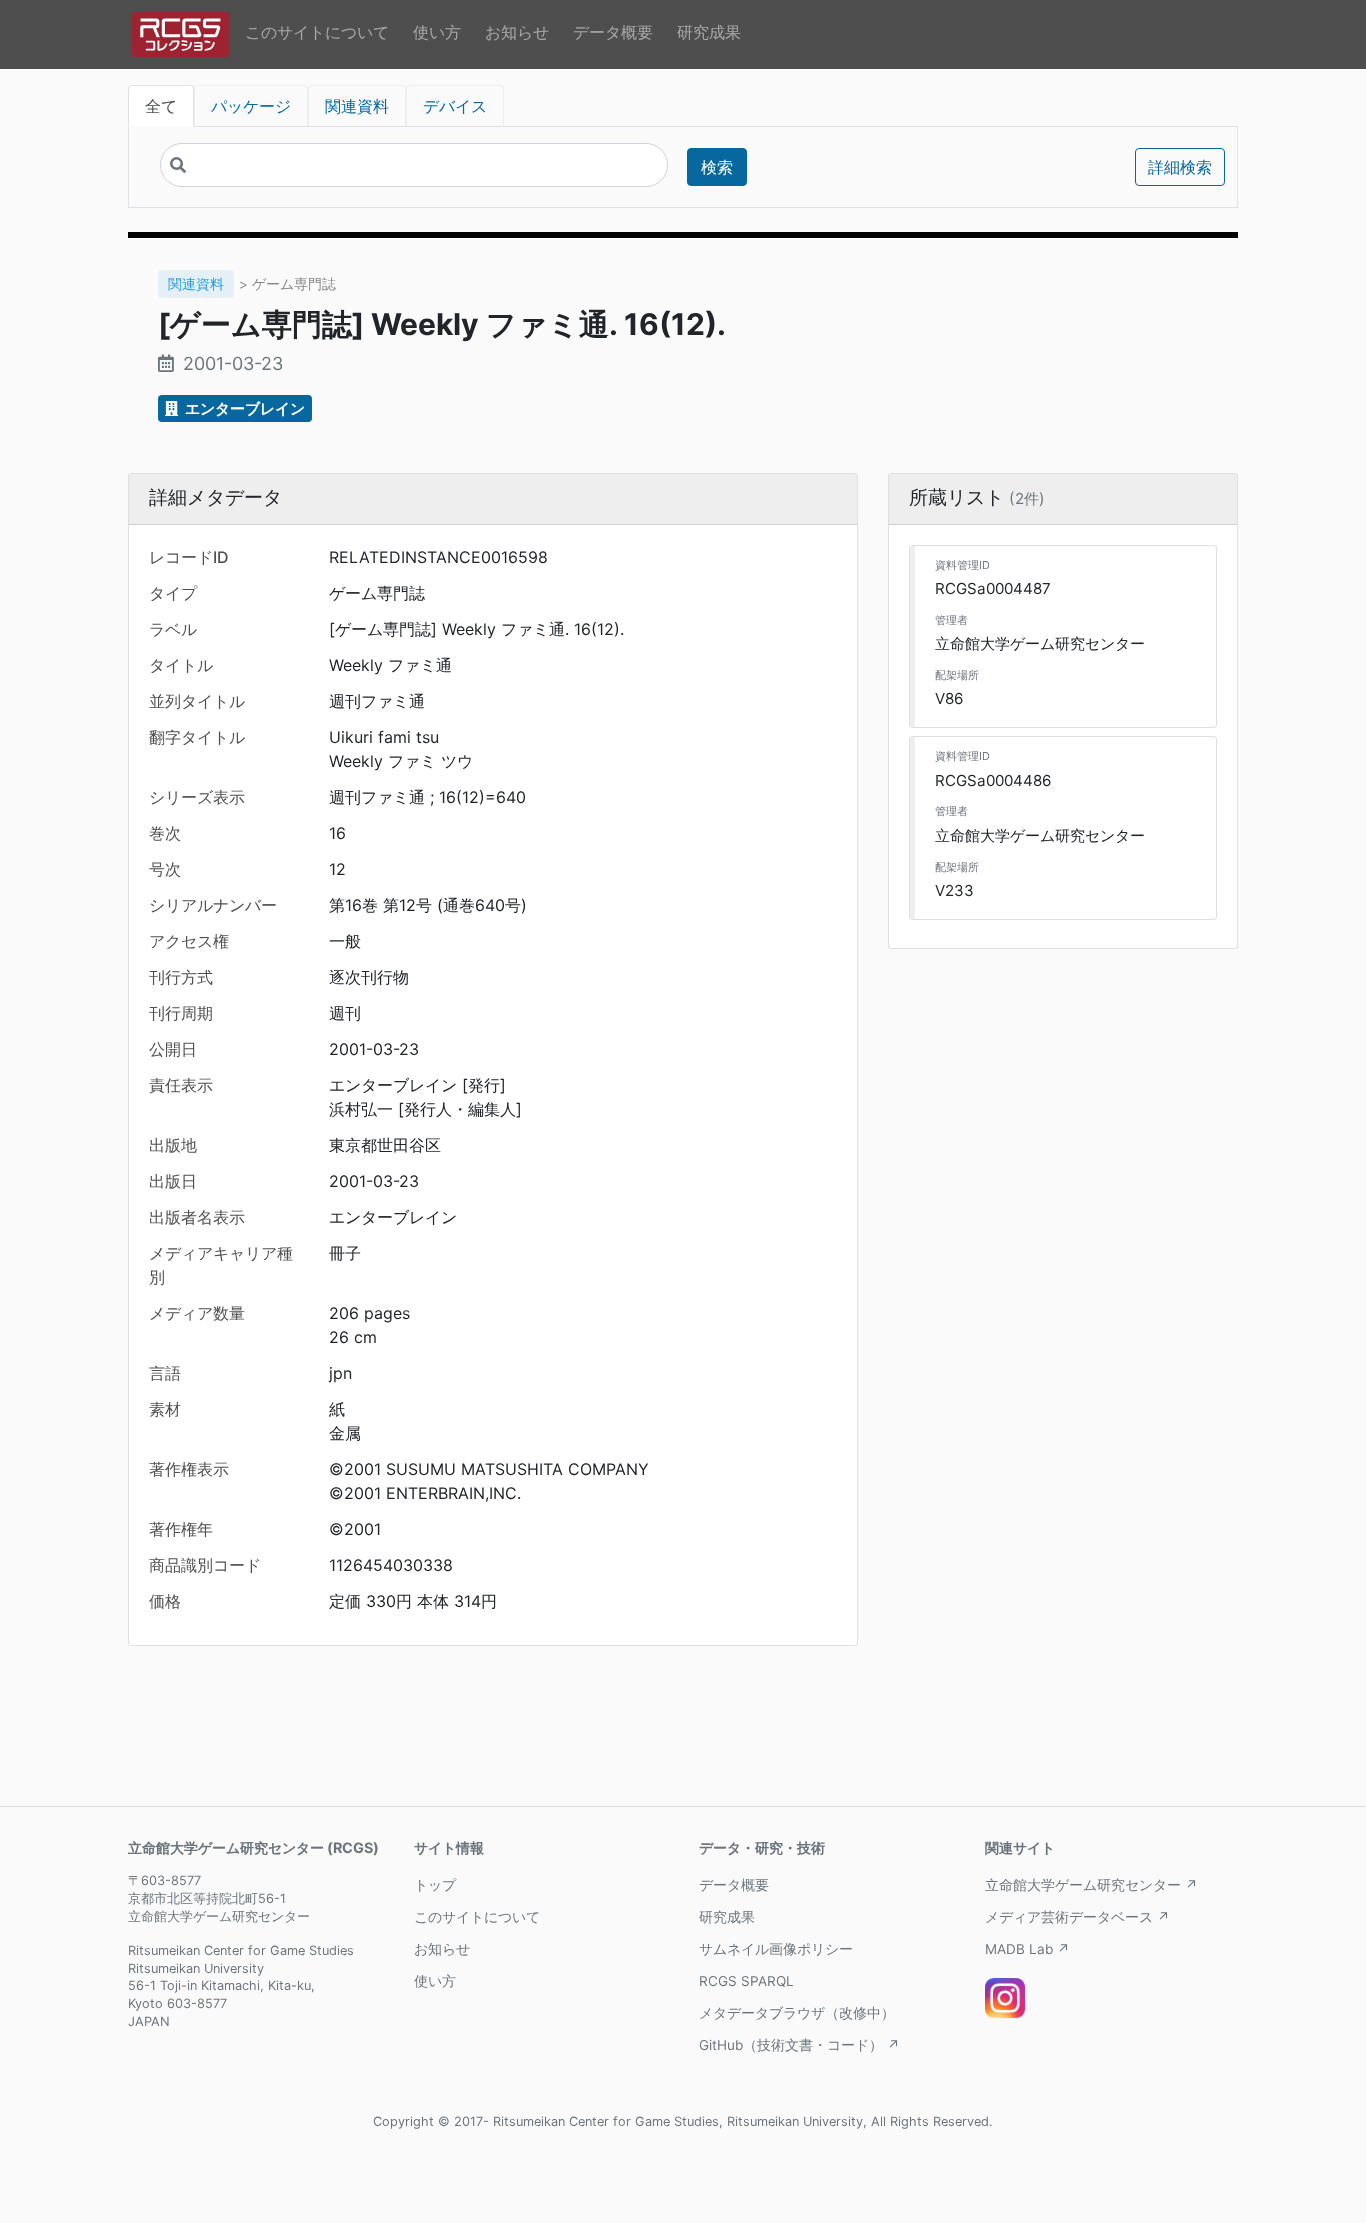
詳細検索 (1180, 167)
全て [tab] (161, 106)
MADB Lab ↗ (1027, 1949)
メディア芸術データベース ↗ (1077, 1917)
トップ (435, 1885)
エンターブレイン (243, 408)
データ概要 (613, 32)
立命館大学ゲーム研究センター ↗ (1091, 1885)
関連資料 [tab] (357, 106)
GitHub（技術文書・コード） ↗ (799, 2045)
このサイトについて (317, 32)
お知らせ (517, 32)
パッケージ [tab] (251, 106)
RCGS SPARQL (746, 1981)
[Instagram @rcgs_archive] (1005, 1998)
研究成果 (709, 32)
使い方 (437, 32)
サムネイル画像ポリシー (776, 1949)
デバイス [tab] (455, 106)
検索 (717, 167)
